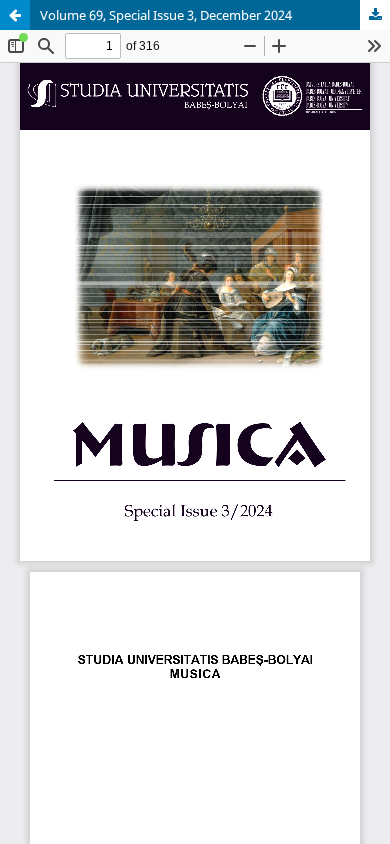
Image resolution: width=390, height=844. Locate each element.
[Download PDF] (375, 15)
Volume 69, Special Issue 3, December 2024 (166, 15)
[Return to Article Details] (15, 15)
